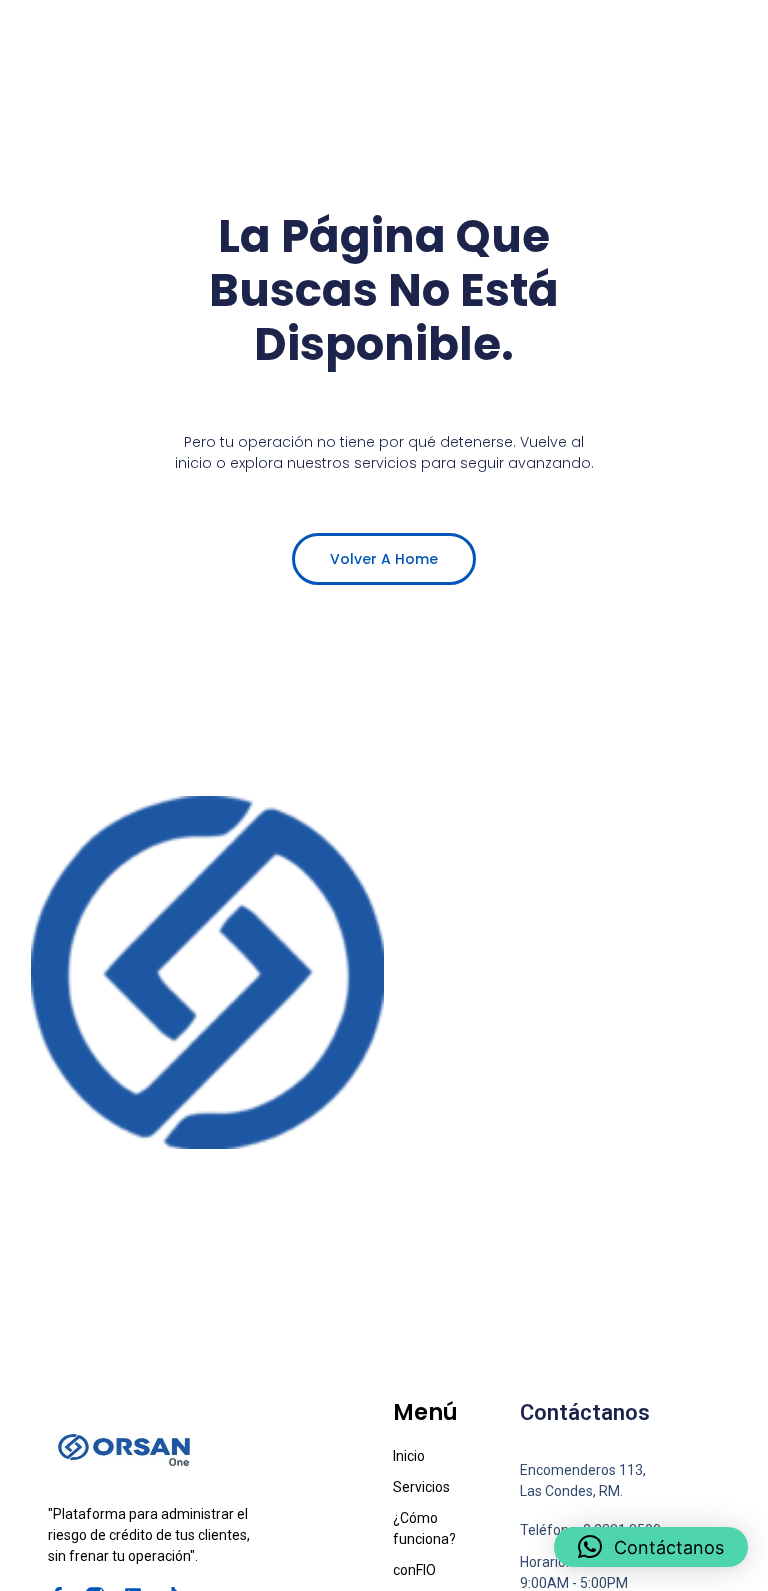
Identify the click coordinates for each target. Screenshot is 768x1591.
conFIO (414, 1570)
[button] (651, 1547)
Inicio (409, 1456)
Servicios (421, 1487)
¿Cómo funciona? (424, 1528)
